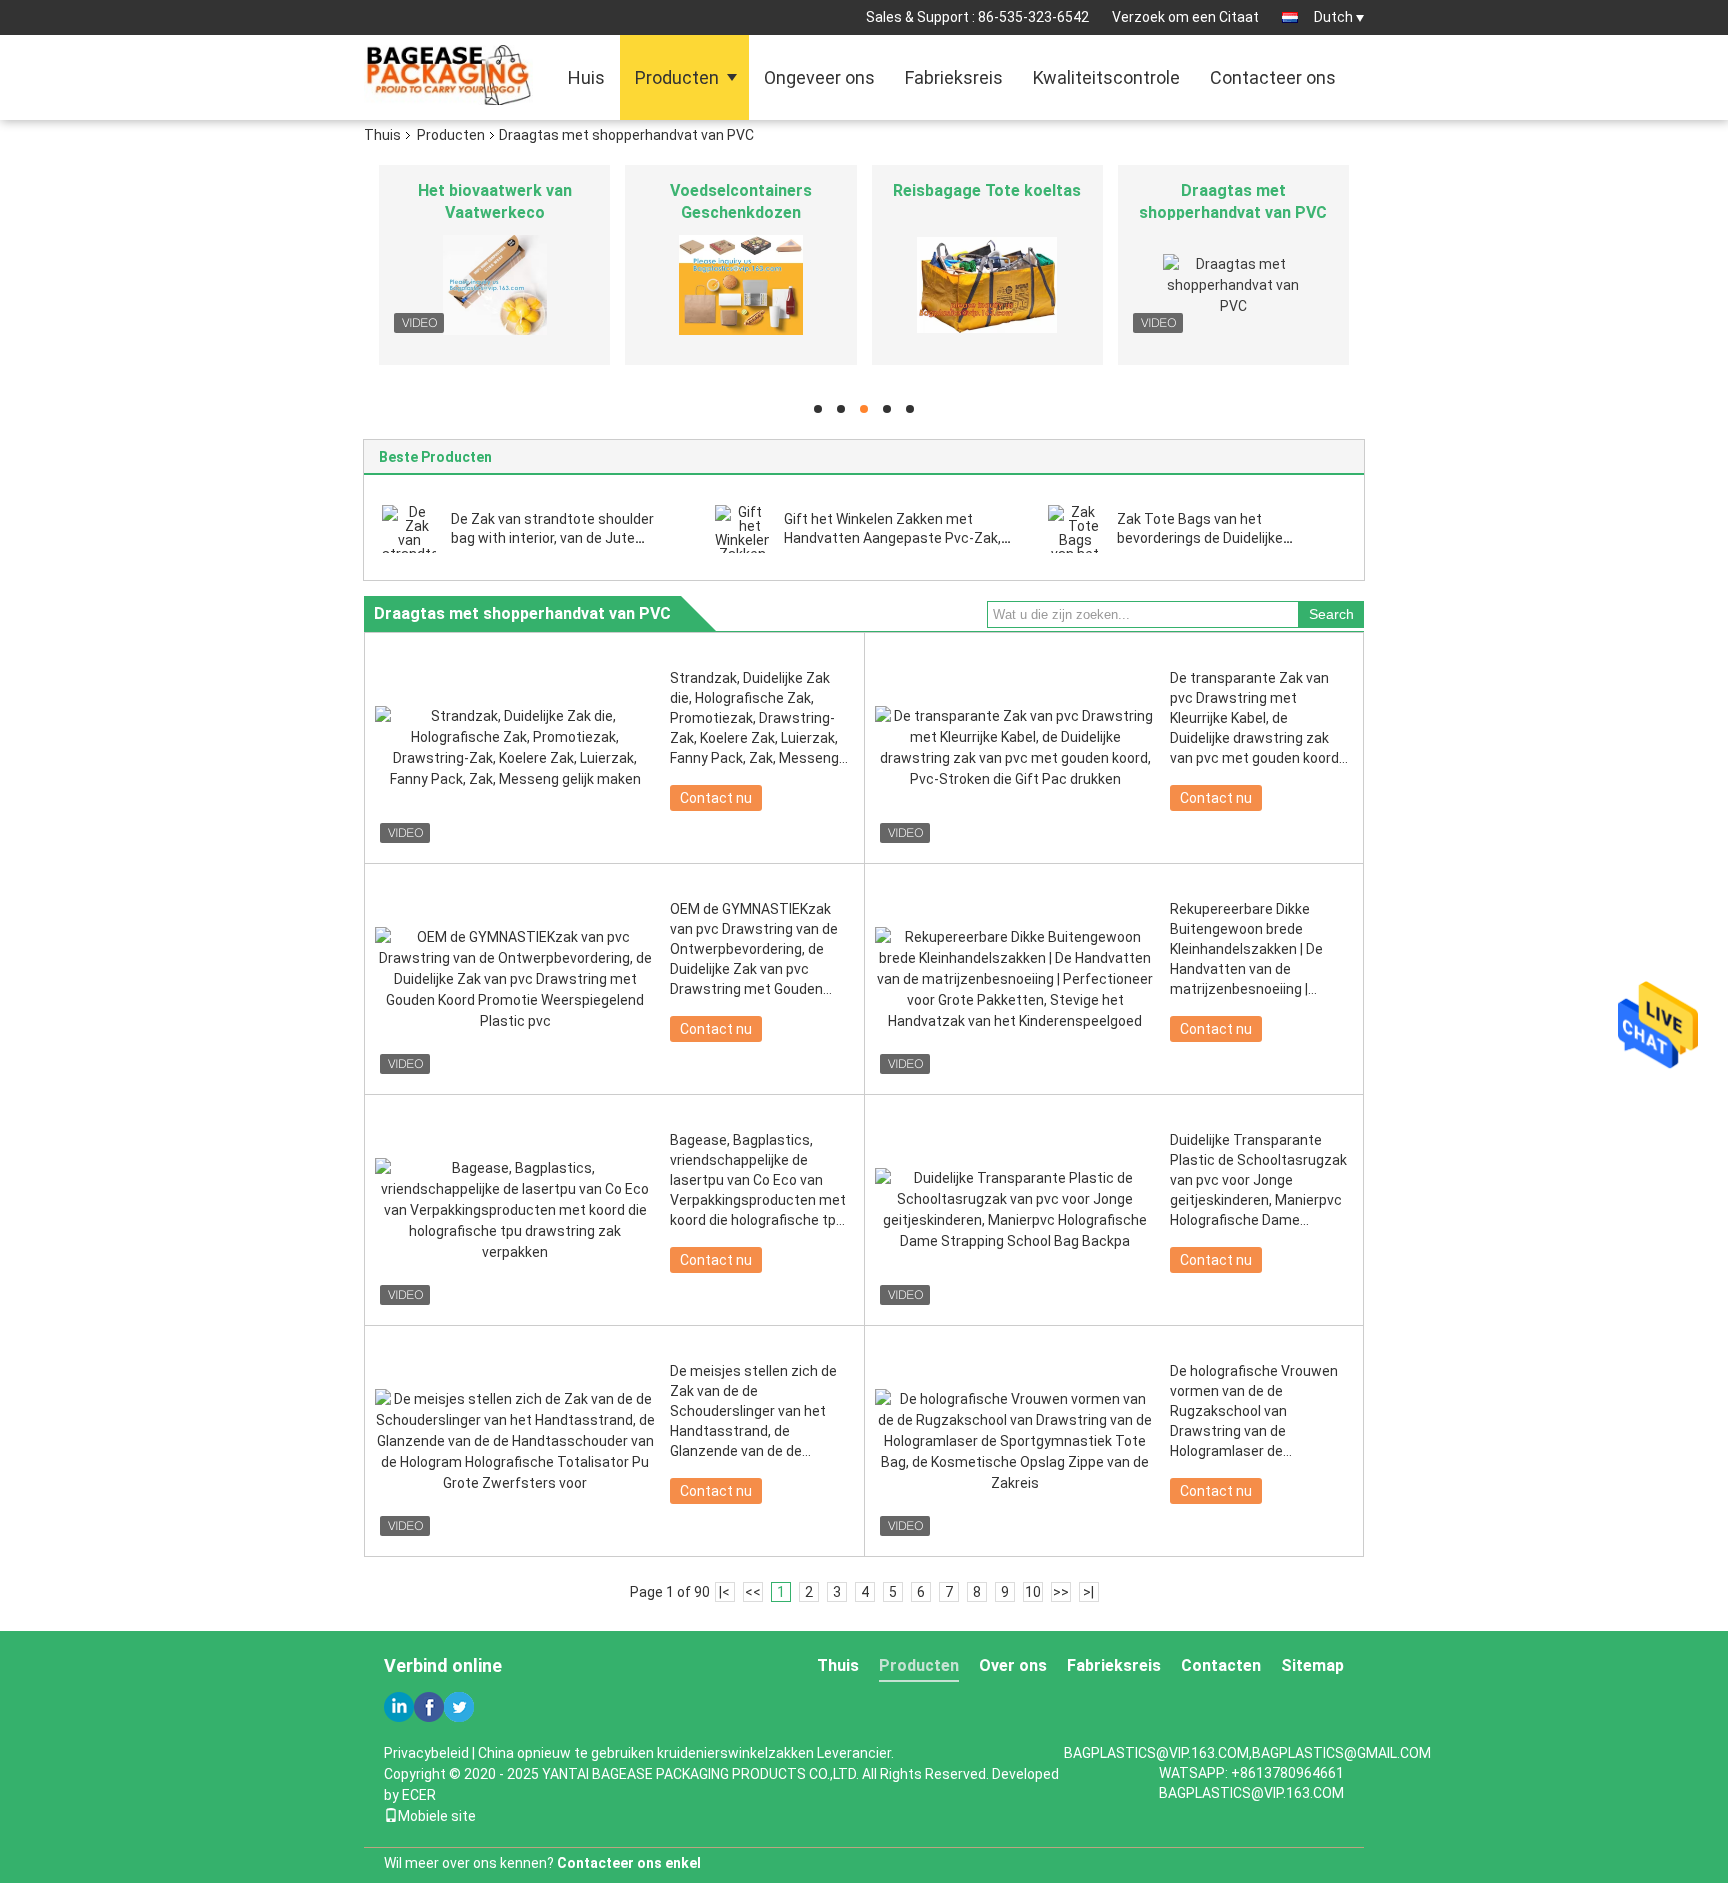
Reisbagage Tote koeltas (987, 190)
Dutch (1333, 17)
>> (1061, 1592)
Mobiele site (437, 1816)
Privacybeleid (426, 1753)
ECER (419, 1795)
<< (753, 1592)
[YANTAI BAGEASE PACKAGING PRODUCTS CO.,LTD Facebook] (429, 1707)
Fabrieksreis (954, 77)
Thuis (382, 135)
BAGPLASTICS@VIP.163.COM (1251, 1793)
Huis (586, 77)
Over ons (1013, 1665)
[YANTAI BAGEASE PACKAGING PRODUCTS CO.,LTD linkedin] (399, 1707)
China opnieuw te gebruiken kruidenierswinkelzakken (646, 1753)
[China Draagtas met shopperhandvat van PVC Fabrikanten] (1233, 285)
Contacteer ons (1273, 77)
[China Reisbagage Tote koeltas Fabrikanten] (987, 285)
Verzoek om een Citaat (1185, 17)
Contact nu (716, 798)
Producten (677, 77)
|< (724, 1592)
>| (1088, 1592)
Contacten (1221, 1665)
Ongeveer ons (819, 77)
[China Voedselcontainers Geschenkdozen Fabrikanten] (740, 285)
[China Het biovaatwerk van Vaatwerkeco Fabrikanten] (494, 285)
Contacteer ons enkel (629, 1863)
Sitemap (1312, 1665)
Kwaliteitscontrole (1106, 77)
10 (1033, 1592)
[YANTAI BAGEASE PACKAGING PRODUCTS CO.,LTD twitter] (459, 1707)
